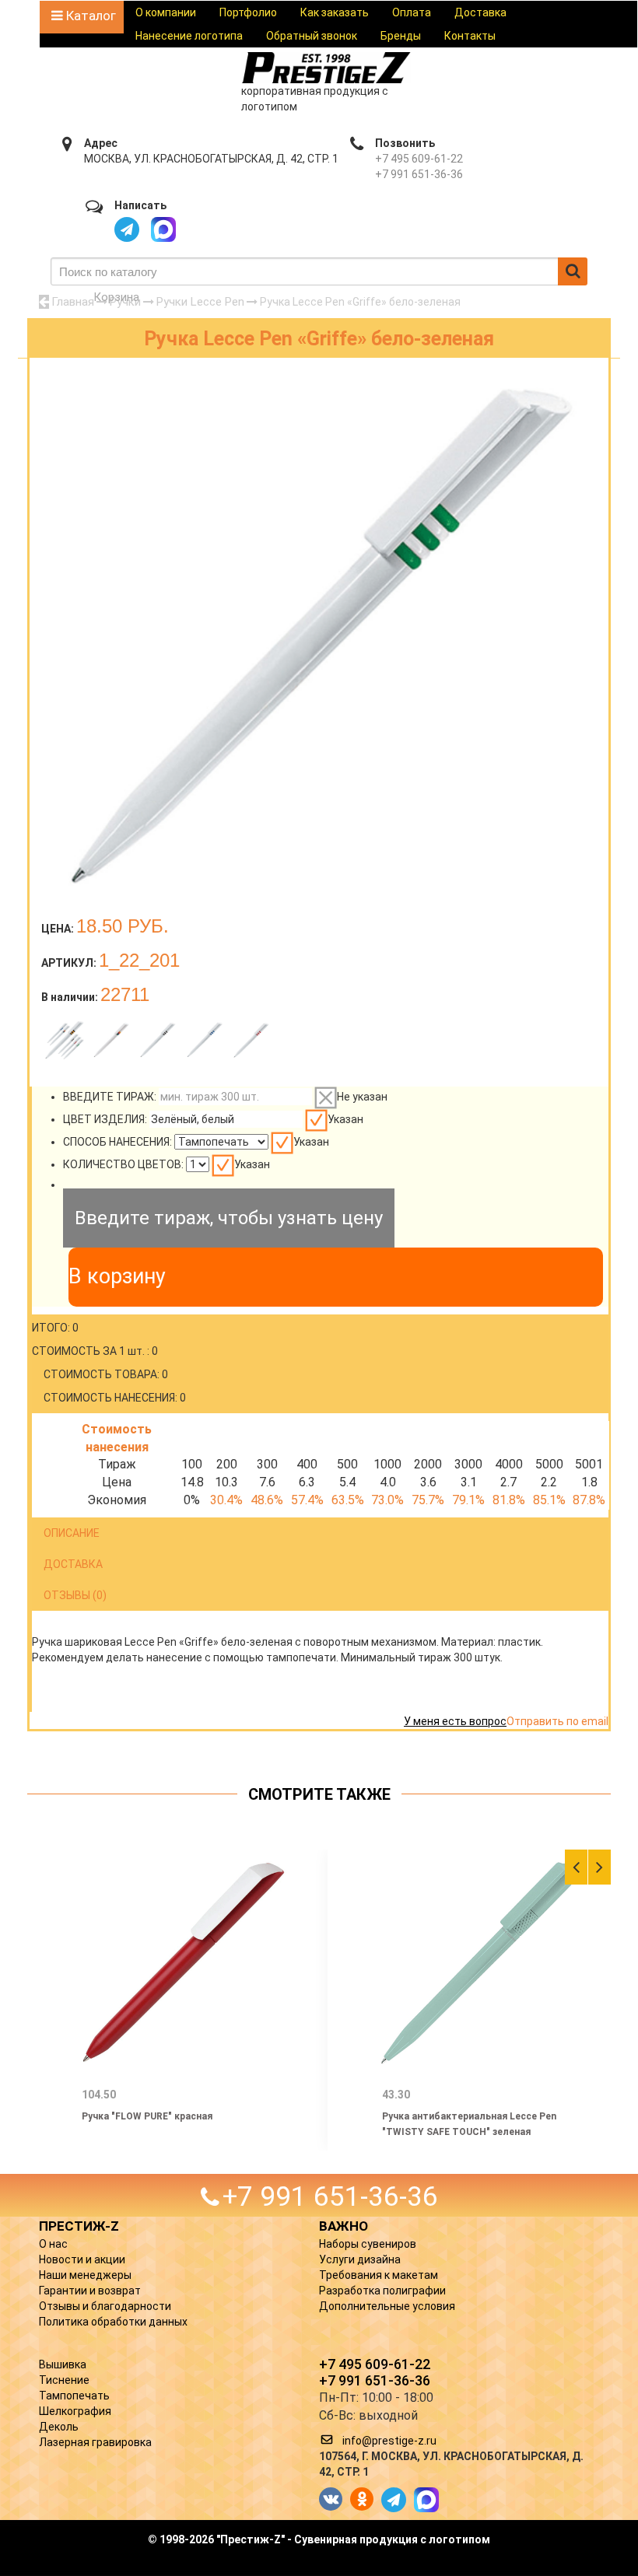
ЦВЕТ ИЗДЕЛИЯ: (105, 1119)
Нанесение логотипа (189, 36)
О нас (53, 2244)
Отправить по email (557, 1721)
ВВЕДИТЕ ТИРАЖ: (110, 1097)
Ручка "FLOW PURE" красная (147, 2116)
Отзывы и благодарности (105, 2306)
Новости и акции (82, 2259)
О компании (166, 12)
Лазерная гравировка (95, 2442)
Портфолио (248, 12)
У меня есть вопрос (455, 1721)
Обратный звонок (312, 36)
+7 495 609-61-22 (419, 159)
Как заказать (335, 12)
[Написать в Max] (163, 229)
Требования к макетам (379, 2275)
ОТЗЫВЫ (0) (75, 1595)
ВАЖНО (344, 2226)
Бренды (401, 36)
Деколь (59, 2427)
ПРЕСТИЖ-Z (79, 2226)
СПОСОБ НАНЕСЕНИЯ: (117, 1142)
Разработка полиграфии (382, 2291)
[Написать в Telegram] (127, 229)
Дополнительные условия (387, 2306)
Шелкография (75, 2411)
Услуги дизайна (360, 2259)
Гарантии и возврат (90, 2291)
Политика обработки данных (113, 2322)
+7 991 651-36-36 (419, 174)
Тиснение (64, 2380)
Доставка (480, 12)
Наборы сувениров (368, 2244)
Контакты (470, 36)
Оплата (412, 12)
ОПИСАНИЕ (72, 1533)
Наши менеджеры (85, 2275)
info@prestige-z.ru (389, 2441)
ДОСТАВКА (73, 1564)
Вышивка (63, 2364)
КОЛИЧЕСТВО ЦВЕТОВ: (123, 1164)
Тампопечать (74, 2396)
